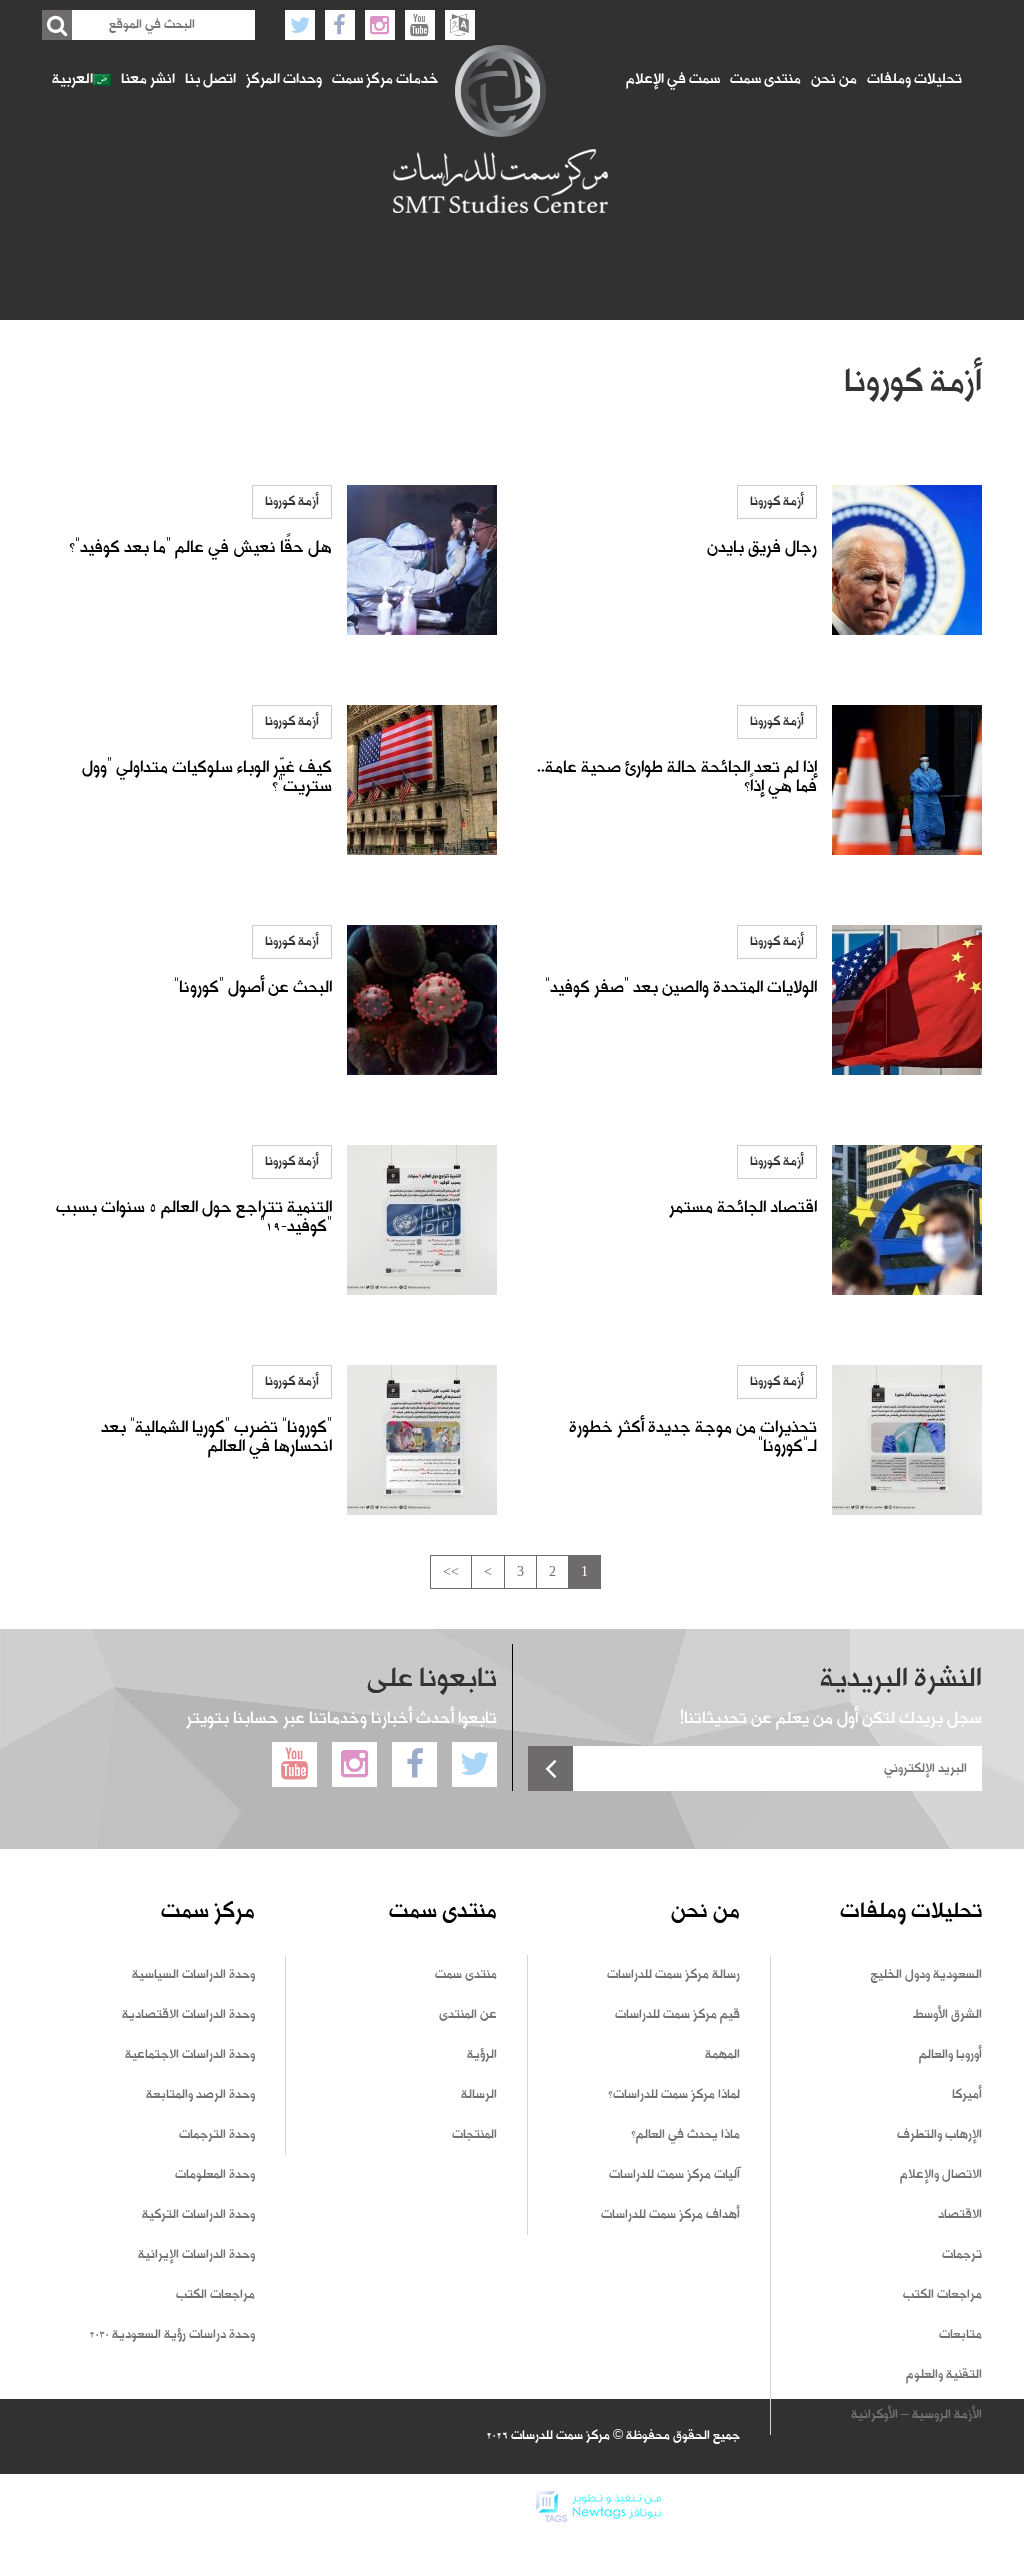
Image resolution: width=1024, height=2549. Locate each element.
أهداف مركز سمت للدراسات (670, 2215)
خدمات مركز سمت (385, 80)
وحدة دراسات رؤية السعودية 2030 (172, 2335)
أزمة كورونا (777, 502)
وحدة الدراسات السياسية (193, 1975)
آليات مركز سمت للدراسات (674, 2175)
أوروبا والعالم (950, 2055)
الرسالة (479, 2095)
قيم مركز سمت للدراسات (677, 2015)
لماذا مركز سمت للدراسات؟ (674, 2095)
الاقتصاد (960, 2215)
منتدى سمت (765, 80)
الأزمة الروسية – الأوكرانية (916, 2415)
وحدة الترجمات (217, 2135)
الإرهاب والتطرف (939, 2135)
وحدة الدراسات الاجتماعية (190, 2055)
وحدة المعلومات (215, 2175)
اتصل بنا (210, 80)
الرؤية (482, 2055)
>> (451, 1571)
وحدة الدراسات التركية (198, 2215)
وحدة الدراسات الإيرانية (196, 2255)
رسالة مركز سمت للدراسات (673, 1975)
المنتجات (474, 2135)
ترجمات (962, 2255)
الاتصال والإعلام (941, 2175)
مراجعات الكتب (942, 2295)
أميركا (967, 2095)
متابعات (960, 2335)
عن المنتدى (468, 2015)
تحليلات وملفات (914, 80)
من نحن (834, 80)
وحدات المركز (284, 80)
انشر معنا (148, 80)
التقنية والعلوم (944, 2375)
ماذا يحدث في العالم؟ (685, 2135)
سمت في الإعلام (673, 80)
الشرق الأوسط (947, 2015)
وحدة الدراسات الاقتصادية (188, 2015)
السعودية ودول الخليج (926, 1975)
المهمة (722, 2055)
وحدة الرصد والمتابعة (200, 2095)
